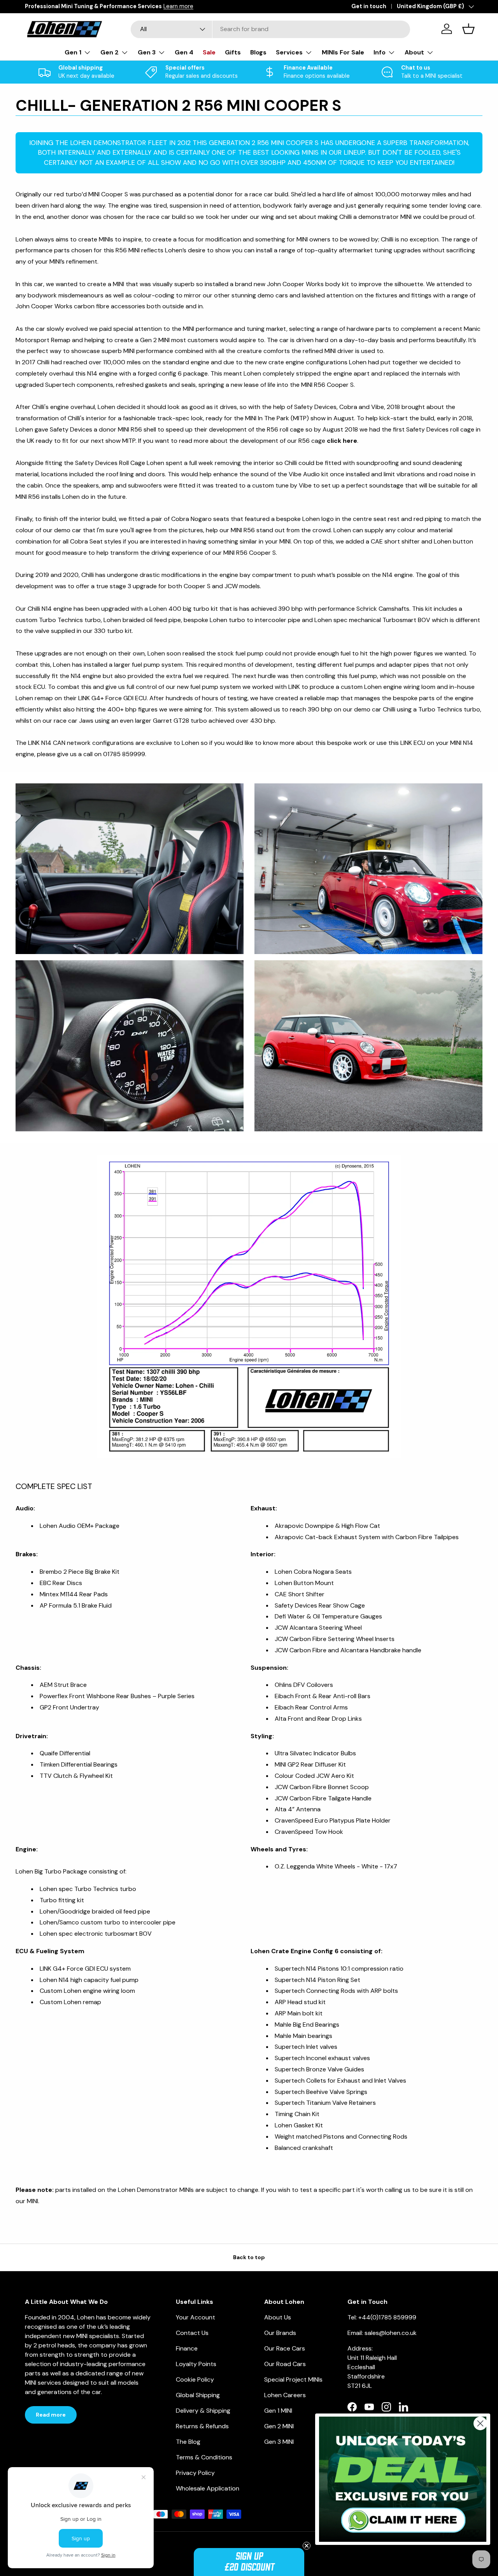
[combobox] (271, 29)
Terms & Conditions (204, 2457)
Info (380, 52)
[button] (249, 2562)
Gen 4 (184, 52)
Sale (209, 52)
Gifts (233, 52)
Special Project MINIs (293, 2379)
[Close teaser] (307, 2546)
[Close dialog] (480, 2423)
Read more (51, 2415)
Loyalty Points (196, 2364)
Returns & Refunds (202, 2426)
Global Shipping (198, 2395)
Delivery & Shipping (203, 2411)
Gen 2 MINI (279, 2426)
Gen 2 (110, 52)
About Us (278, 2317)
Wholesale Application (208, 2488)
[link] (403, 2479)
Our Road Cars (285, 2364)
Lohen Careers (285, 2395)
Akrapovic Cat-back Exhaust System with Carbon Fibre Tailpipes (367, 1537)
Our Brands (280, 2333)
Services (289, 52)
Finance (187, 2348)
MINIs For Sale (343, 52)
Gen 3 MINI (279, 2442)
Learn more (129, 6)
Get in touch (369, 6)
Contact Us (192, 2333)
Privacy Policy (195, 2473)
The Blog (188, 2442)
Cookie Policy (195, 2379)
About (414, 52)
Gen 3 (147, 52)
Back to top (249, 2257)
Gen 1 (73, 52)
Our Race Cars (285, 2348)
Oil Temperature (336, 1616)
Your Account (196, 2317)
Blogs (258, 52)
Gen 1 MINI (278, 2411)
